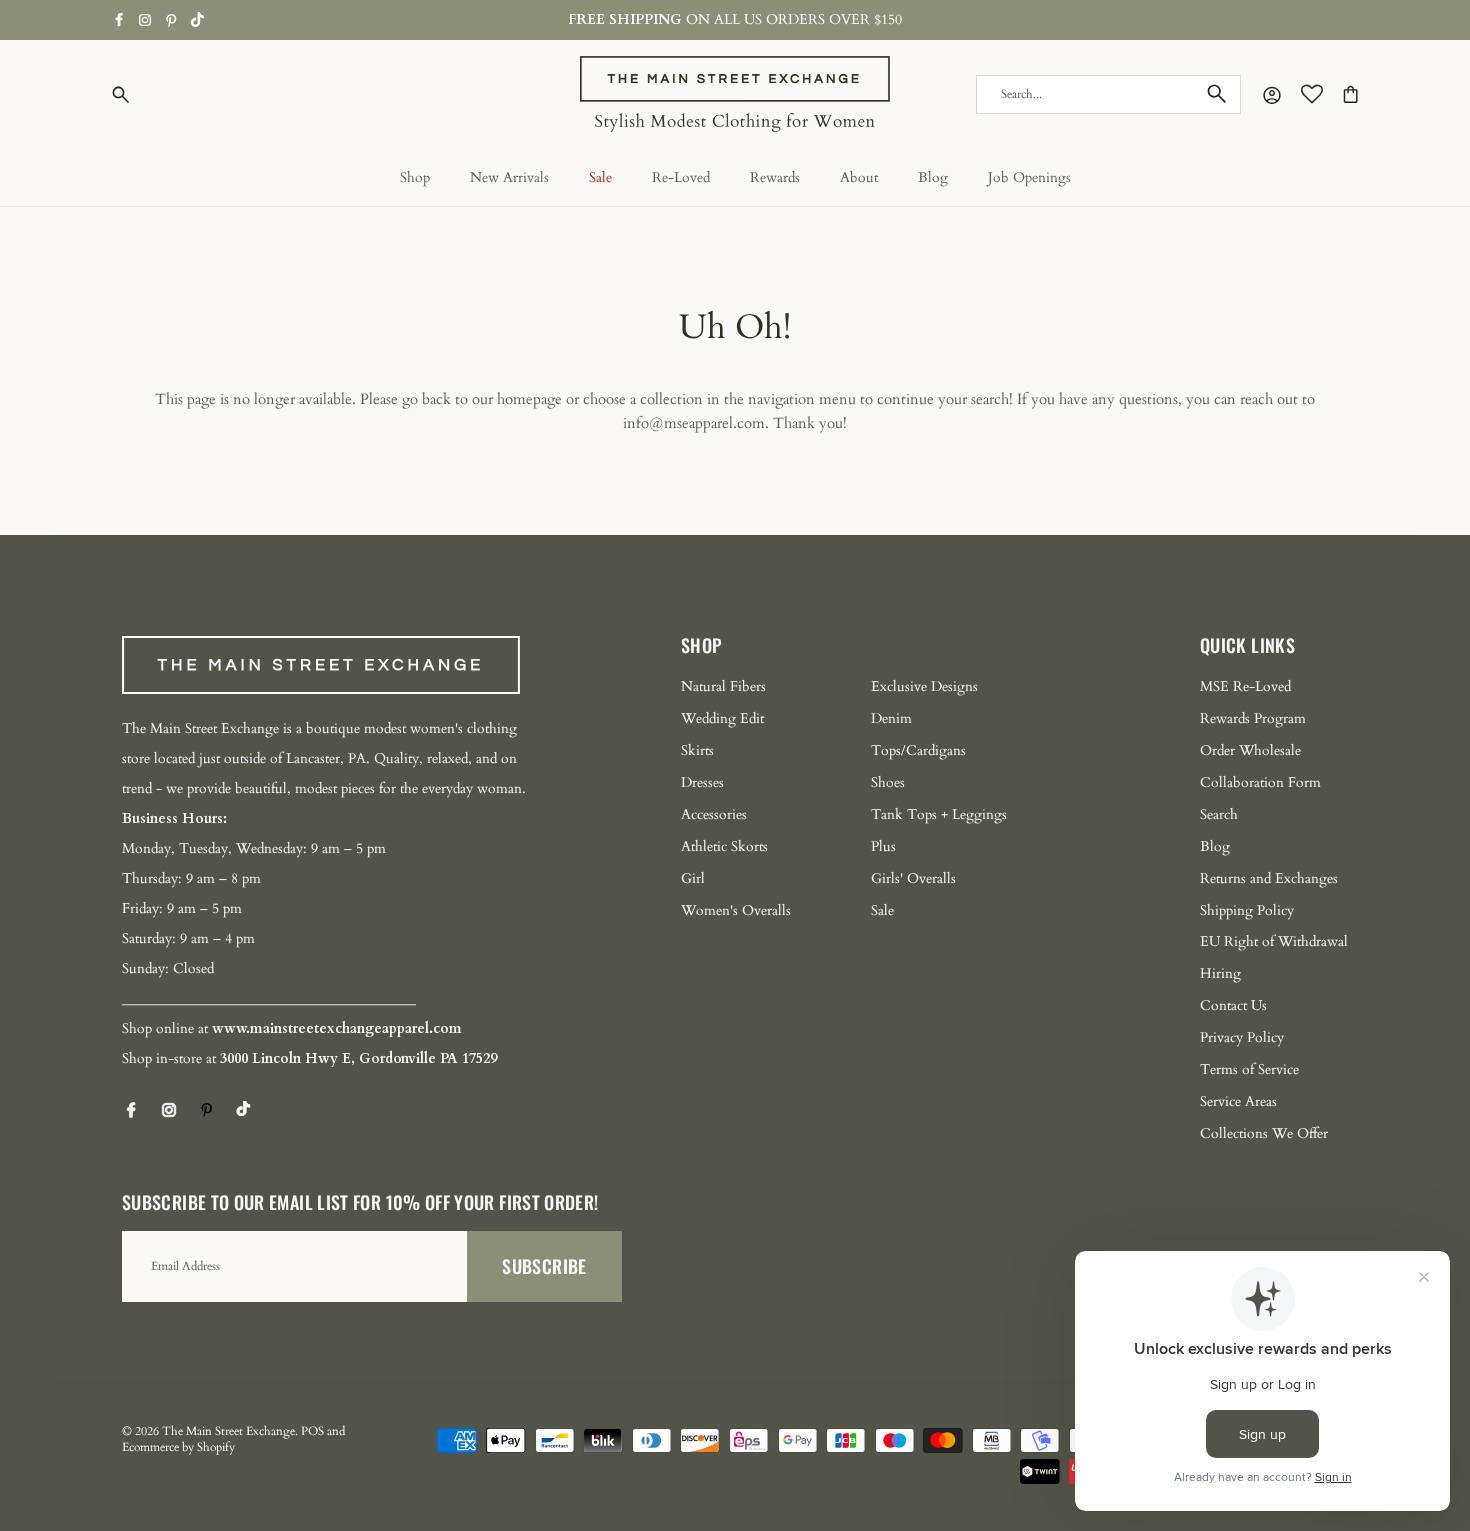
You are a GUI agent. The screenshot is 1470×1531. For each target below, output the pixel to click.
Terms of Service (1249, 1069)
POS (312, 1431)
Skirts (697, 750)
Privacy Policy (1242, 1037)
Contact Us (1233, 1005)
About (859, 177)
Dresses (702, 782)
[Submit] (1217, 94)
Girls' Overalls (913, 878)
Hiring (1220, 973)
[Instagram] (145, 20)
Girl (693, 878)
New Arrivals (509, 177)
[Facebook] (119, 19)
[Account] (1268, 94)
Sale (600, 177)
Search (1219, 814)
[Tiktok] (197, 19)
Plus (883, 846)
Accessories (714, 814)
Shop (415, 177)
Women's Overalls (736, 910)
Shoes (888, 782)
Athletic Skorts (724, 846)
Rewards (775, 177)
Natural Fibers (723, 686)
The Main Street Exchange (228, 1431)
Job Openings (1029, 177)
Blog (933, 177)
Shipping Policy (1247, 910)
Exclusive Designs (924, 686)
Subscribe (544, 1266)
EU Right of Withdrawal (1274, 941)
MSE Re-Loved (1245, 686)
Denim (891, 718)
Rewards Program (1253, 718)
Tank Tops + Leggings (939, 814)
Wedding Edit (722, 718)
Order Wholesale (1250, 750)
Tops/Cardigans (918, 750)
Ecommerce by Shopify (178, 1447)
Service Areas (1238, 1101)
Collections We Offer (1264, 1133)
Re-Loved (681, 177)
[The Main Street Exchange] (735, 94)
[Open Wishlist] (1312, 94)
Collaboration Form (1260, 782)
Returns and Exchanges (1269, 878)
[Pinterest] (171, 20)
